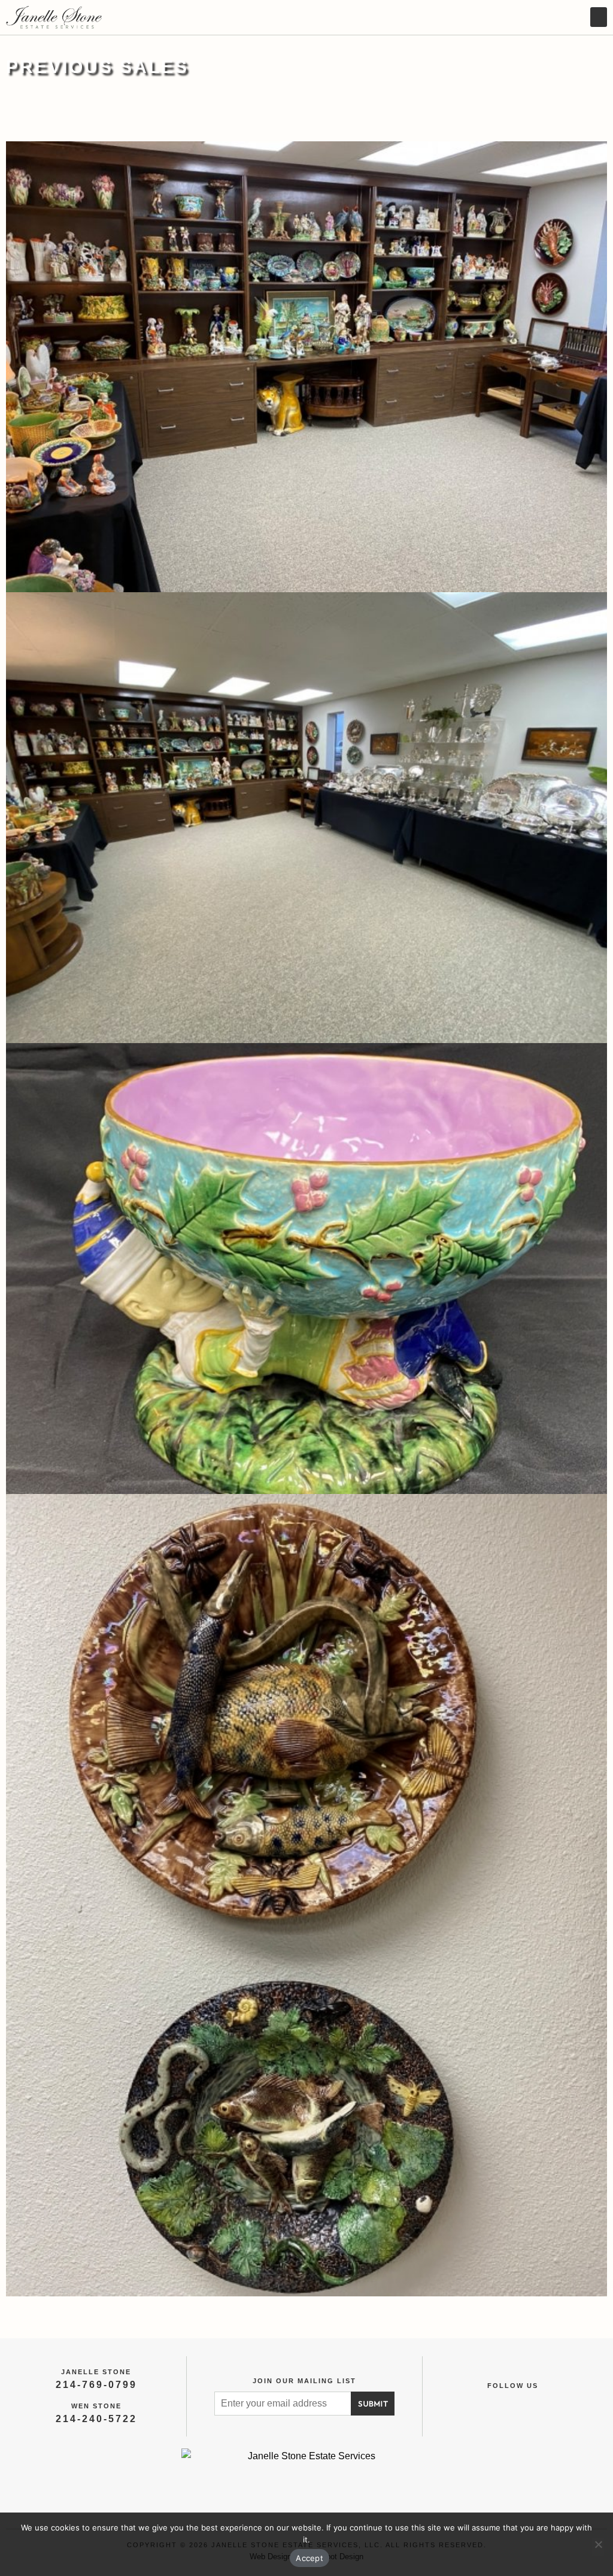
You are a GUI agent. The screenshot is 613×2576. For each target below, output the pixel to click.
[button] (599, 17)
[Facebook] (500, 2403)
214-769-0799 (96, 2385)
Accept (309, 2558)
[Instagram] (526, 2403)
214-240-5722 (96, 2419)
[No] (598, 2547)
